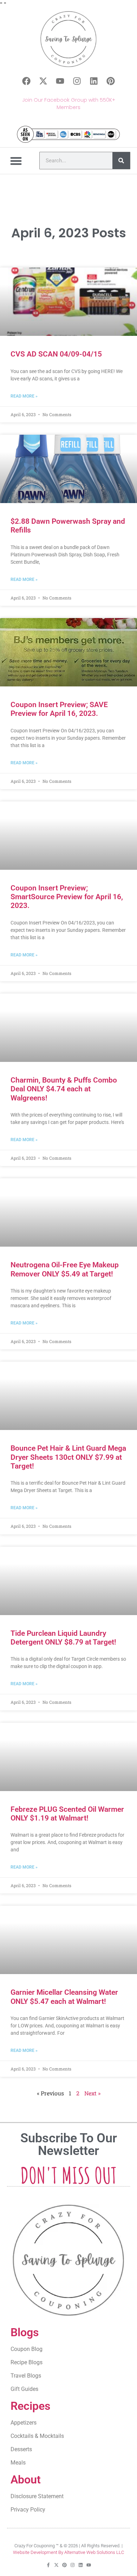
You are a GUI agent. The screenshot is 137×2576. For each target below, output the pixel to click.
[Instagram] (77, 81)
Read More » (24, 396)
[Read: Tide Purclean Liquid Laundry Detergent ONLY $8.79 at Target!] (68, 1581)
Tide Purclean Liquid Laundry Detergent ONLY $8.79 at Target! (63, 1638)
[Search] (121, 161)
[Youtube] (60, 81)
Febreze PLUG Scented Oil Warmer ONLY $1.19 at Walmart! (67, 1814)
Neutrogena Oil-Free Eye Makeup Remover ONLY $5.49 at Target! (65, 1269)
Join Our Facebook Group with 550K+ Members (69, 104)
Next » (92, 2093)
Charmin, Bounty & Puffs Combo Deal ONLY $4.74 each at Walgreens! (64, 1089)
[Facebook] (26, 81)
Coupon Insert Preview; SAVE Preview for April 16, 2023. (59, 709)
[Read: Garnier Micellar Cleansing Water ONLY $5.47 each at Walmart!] (68, 1940)
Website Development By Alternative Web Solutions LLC (68, 2552)
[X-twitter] (43, 81)
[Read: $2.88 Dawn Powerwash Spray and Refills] (68, 469)
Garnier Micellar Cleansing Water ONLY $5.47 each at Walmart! (64, 1997)
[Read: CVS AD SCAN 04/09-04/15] (68, 302)
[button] (16, 161)
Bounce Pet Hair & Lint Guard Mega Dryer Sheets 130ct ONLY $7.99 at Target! (68, 1457)
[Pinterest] (111, 81)
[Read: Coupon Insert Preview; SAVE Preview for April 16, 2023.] (68, 652)
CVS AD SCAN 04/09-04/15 (56, 354)
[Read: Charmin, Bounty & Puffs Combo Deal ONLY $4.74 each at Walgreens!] (68, 1028)
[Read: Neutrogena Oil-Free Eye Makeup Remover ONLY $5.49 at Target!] (68, 1212)
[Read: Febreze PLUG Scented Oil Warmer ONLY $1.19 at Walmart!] (68, 1757)
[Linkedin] (94, 81)
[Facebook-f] (48, 2565)
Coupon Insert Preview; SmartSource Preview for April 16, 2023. (67, 897)
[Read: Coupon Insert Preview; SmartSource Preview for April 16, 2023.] (68, 836)
